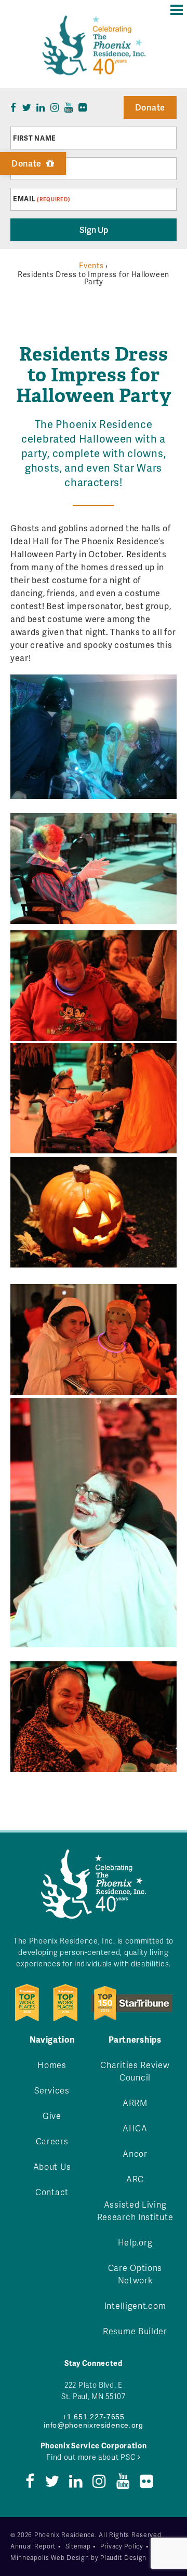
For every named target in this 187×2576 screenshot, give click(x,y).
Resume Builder (135, 2331)
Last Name (34, 169)
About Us (52, 2166)
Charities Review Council (135, 2071)
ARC (135, 2179)
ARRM (135, 2103)
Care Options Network (135, 2274)
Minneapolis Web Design (50, 2558)
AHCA (135, 2128)
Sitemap (78, 2546)
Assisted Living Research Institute (135, 2210)
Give (52, 2116)
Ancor (135, 2153)
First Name (35, 138)
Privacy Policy (122, 2546)
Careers (52, 2141)
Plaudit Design (123, 2558)
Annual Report (33, 2546)
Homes (52, 2065)
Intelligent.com (135, 2305)
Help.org (135, 2242)
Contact (52, 2192)
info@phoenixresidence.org (94, 2425)
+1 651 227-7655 (94, 2417)
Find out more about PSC (92, 2457)
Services (52, 2090)
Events (91, 265)
